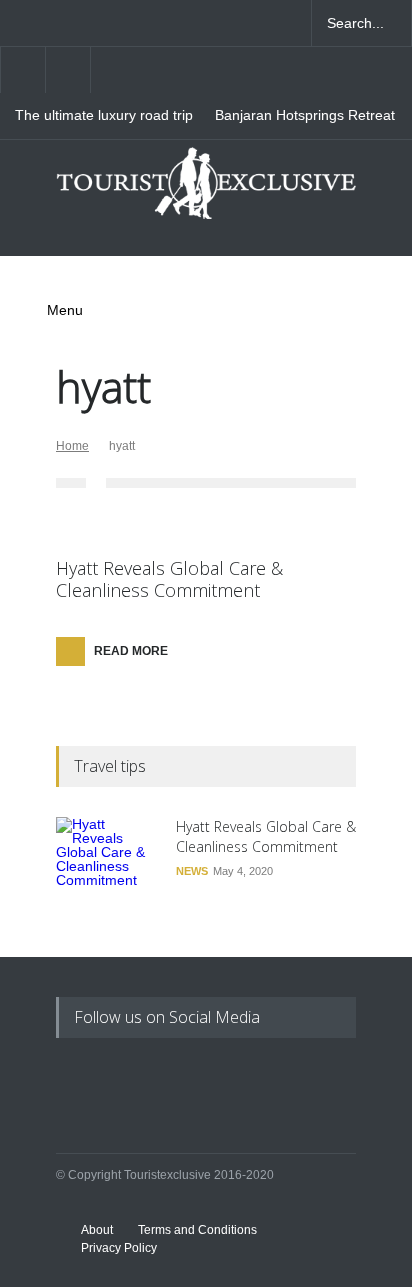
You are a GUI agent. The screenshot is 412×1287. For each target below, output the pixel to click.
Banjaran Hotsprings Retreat (305, 115)
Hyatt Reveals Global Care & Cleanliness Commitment (169, 579)
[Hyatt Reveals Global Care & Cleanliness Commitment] (106, 867)
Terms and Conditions (197, 1230)
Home (72, 446)
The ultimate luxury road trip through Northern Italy (104, 116)
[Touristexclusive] (206, 191)
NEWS (192, 871)
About (97, 1230)
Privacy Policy (119, 1248)
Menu (65, 310)
